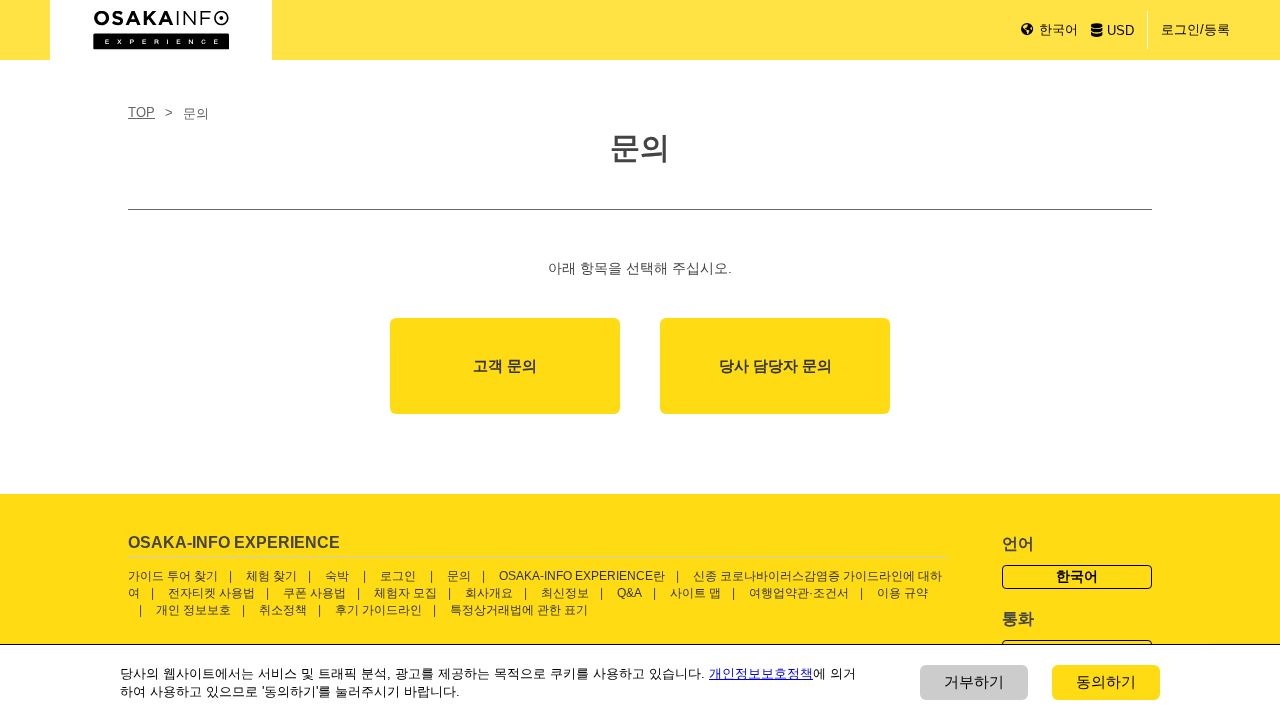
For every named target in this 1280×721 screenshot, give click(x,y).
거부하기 (974, 681)
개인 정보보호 (193, 610)
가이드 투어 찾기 (173, 576)
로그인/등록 (1195, 29)
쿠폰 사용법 (314, 593)
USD (1120, 30)
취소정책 (283, 610)
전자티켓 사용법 (211, 593)
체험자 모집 (405, 593)
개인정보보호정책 (761, 673)
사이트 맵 (695, 593)
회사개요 (489, 593)
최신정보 (565, 593)
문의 (459, 576)
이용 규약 (902, 593)
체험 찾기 (271, 576)
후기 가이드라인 (378, 610)
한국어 (1058, 29)
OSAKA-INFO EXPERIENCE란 (582, 576)
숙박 (337, 576)
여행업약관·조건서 (799, 593)
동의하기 (1106, 681)
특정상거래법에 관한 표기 (519, 610)
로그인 (398, 576)
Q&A (629, 593)
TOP (141, 112)
